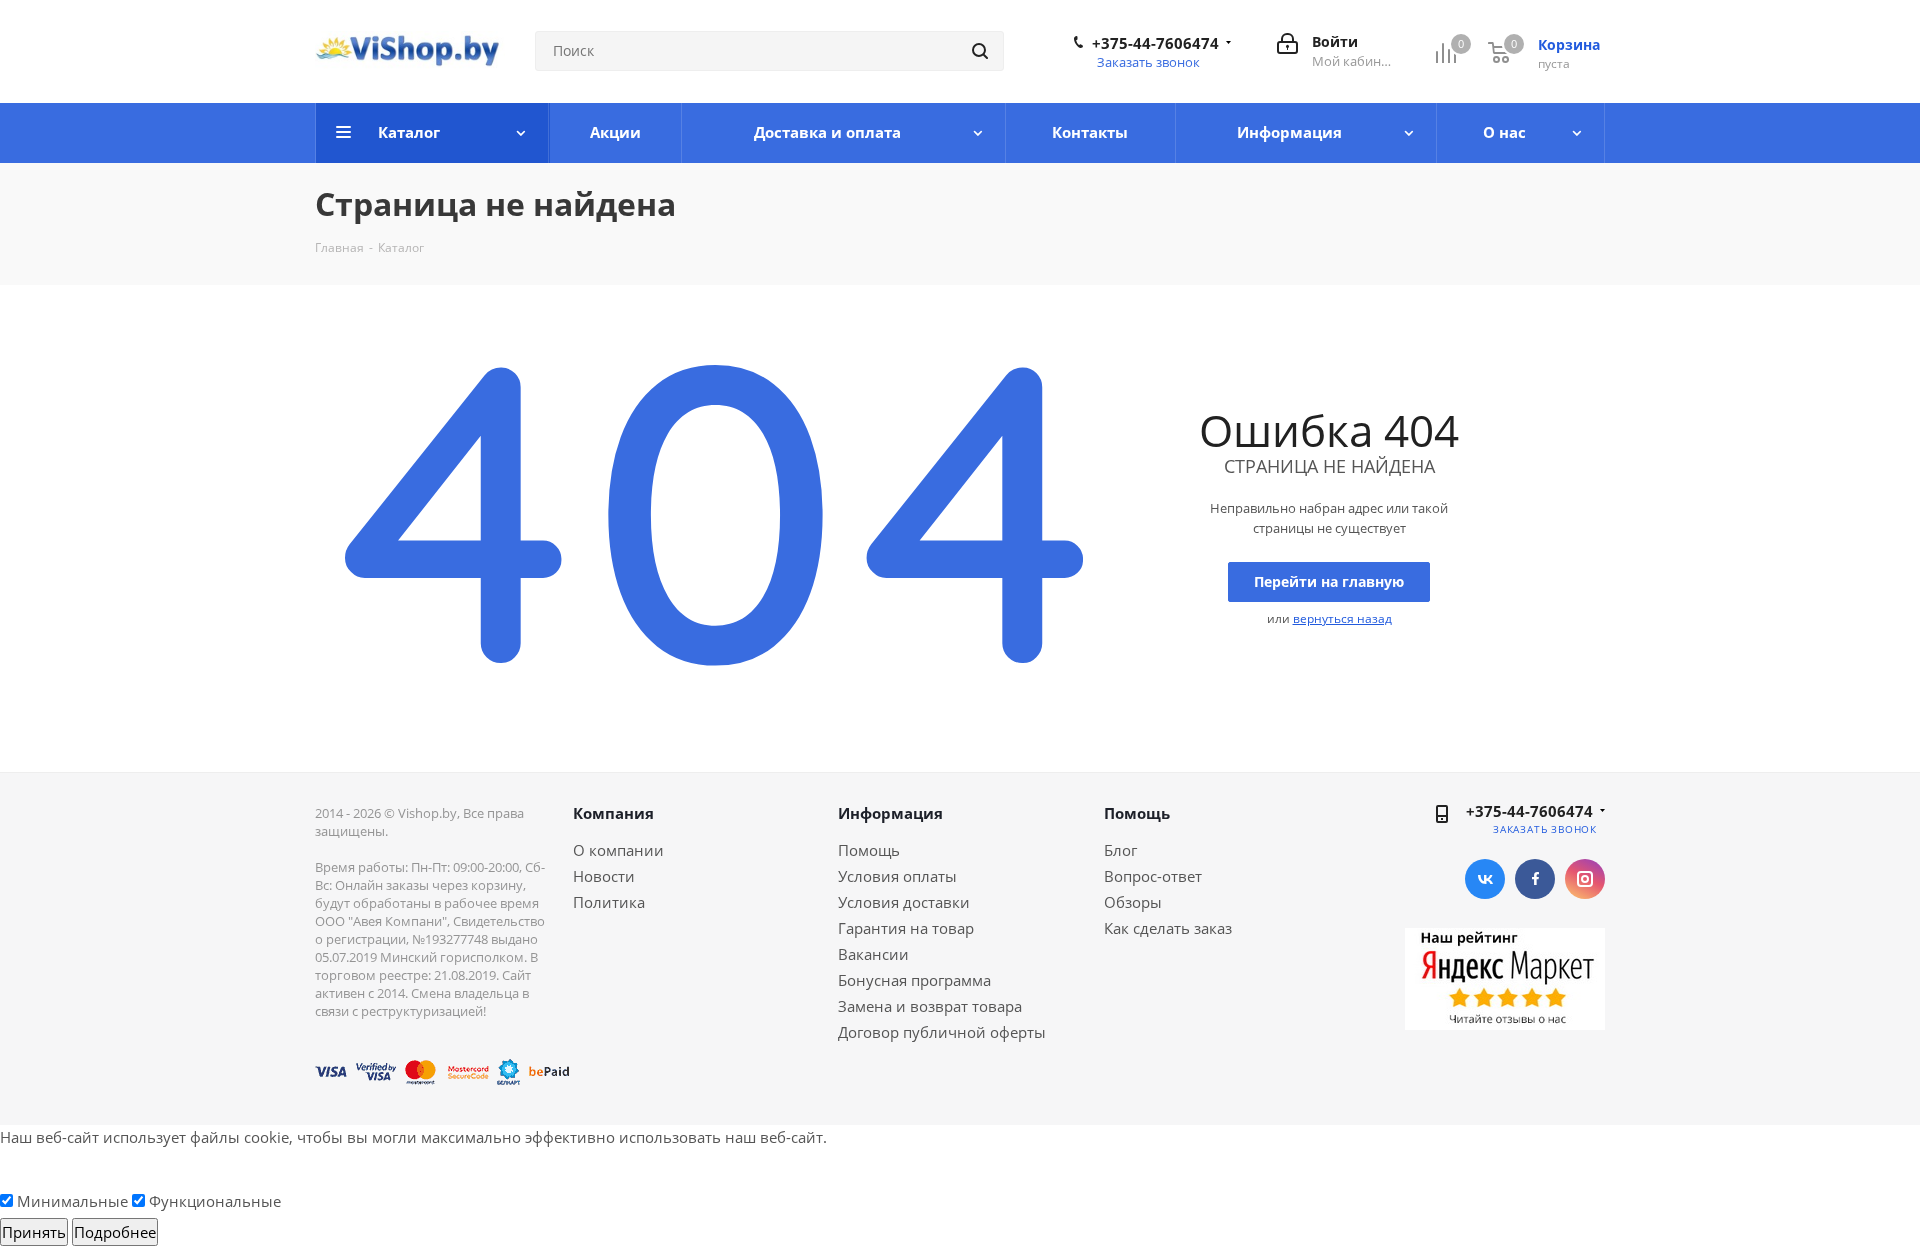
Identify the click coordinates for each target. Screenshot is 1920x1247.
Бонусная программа (914, 980)
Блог (1120, 850)
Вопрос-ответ (1153, 876)
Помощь (869, 850)
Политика (609, 902)
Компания (613, 813)
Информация (890, 813)
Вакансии (873, 954)
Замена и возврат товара (930, 1006)
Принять (34, 1232)
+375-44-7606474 (1155, 43)
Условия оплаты (897, 876)
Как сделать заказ (1168, 928)
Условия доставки (904, 902)
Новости (604, 876)
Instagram (1585, 879)
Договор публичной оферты (942, 1032)
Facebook (1535, 879)
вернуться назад (1342, 618)
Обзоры (1133, 902)
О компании (618, 850)
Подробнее (115, 1232)
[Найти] (980, 51)
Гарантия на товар (906, 928)
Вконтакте (1485, 879)
